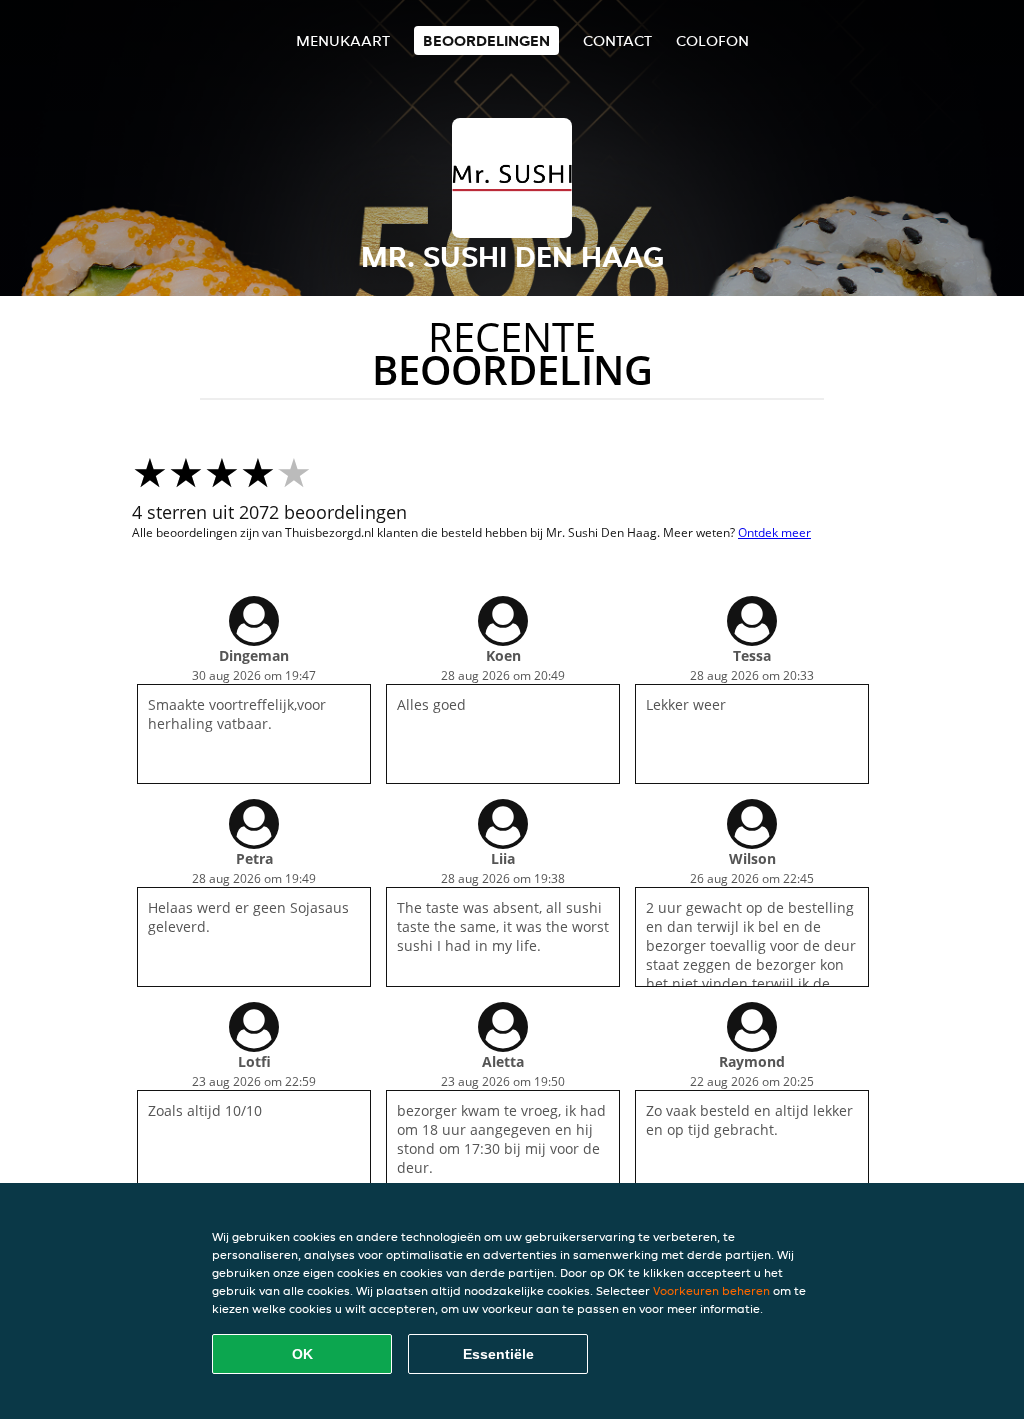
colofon (712, 40)
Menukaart (343, 40)
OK (302, 1354)
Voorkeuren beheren (711, 1290)
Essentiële (498, 1354)
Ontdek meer (774, 532)
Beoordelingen (486, 40)
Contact (617, 40)
